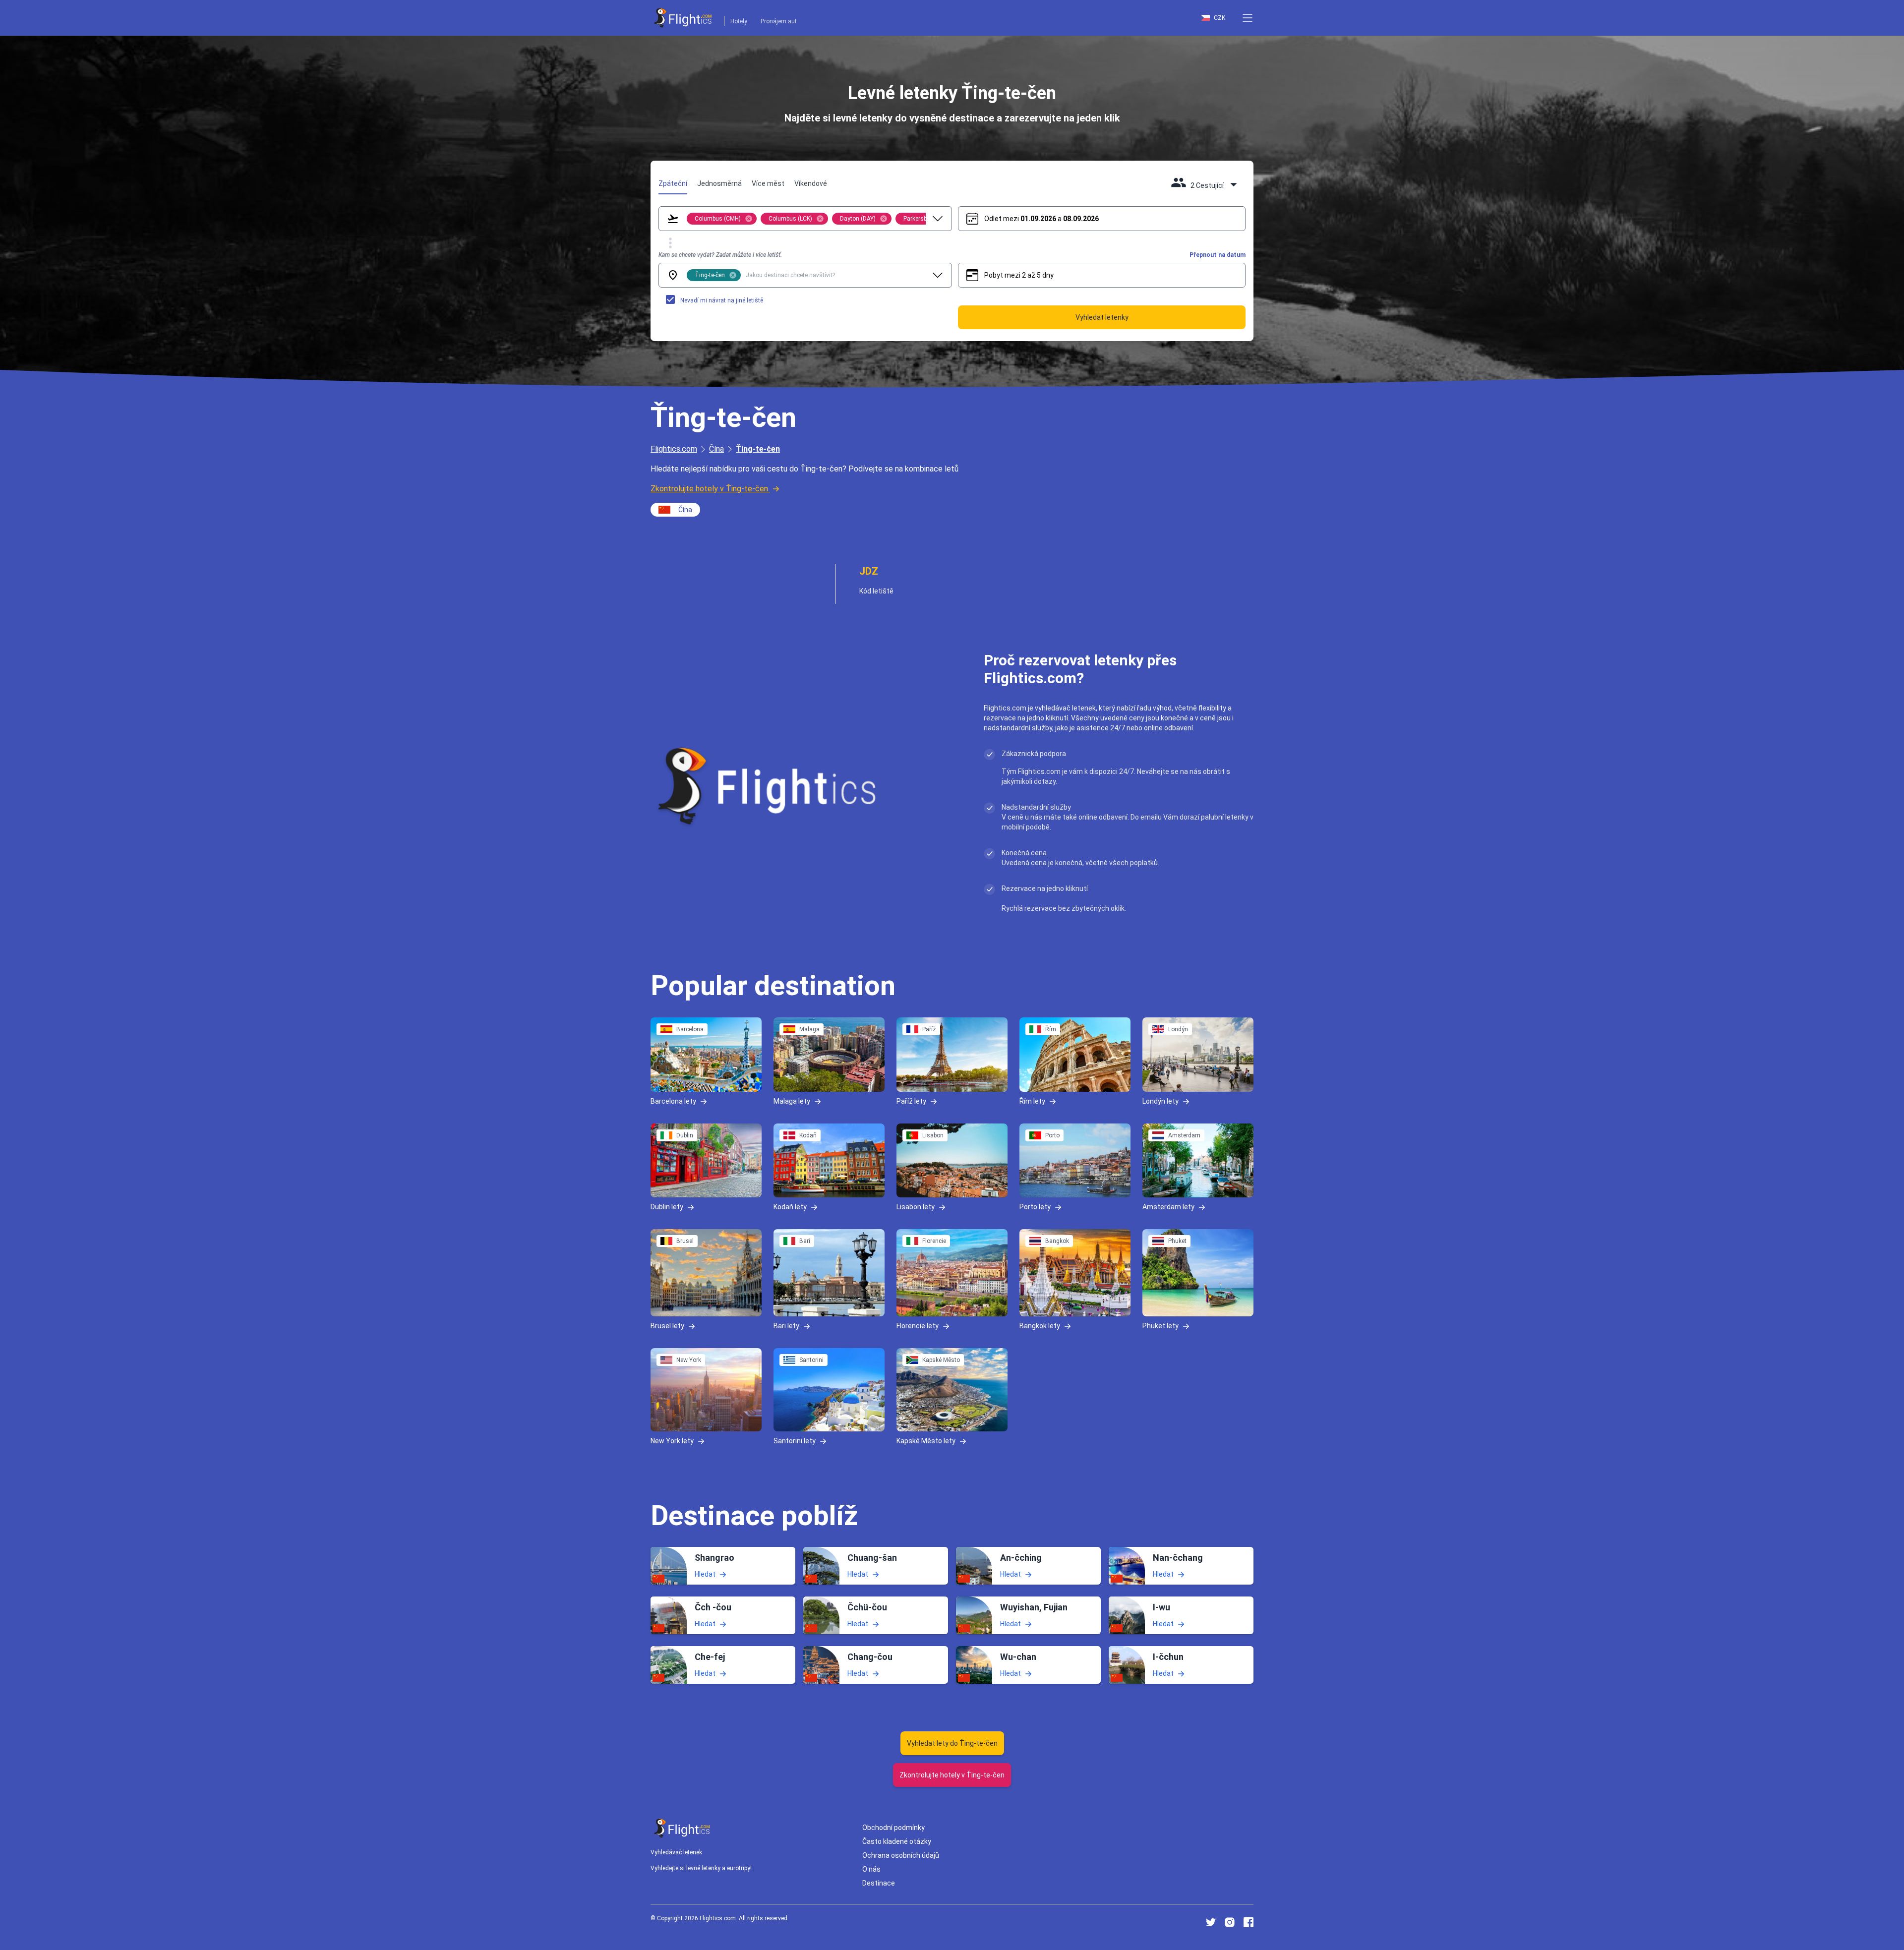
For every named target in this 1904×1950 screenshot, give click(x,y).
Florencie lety (918, 1326)
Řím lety (1032, 1101)
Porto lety (1035, 1207)
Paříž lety (911, 1101)
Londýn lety (1160, 1101)
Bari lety (786, 1326)
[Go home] (682, 1828)
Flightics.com (674, 449)
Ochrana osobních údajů (901, 1855)
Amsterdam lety (1168, 1207)
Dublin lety (667, 1207)
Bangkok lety (1040, 1326)
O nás (871, 1869)
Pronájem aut (779, 21)
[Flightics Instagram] (1230, 1922)
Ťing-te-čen (758, 449)
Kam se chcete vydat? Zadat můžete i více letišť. (720, 255)
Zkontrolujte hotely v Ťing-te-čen (709, 489)
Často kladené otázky (897, 1841)
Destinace (879, 1883)
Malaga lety (792, 1101)
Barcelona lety (673, 1101)
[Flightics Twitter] (1211, 1922)
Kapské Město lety (926, 1440)
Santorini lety (795, 1440)
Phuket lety (1160, 1326)
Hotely (739, 21)
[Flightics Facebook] (1249, 1922)
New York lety (672, 1440)
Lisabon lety (916, 1207)
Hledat (705, 1574)
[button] (1248, 18)
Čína (716, 449)
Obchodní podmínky (893, 1828)
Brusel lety (667, 1326)
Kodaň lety (790, 1207)
